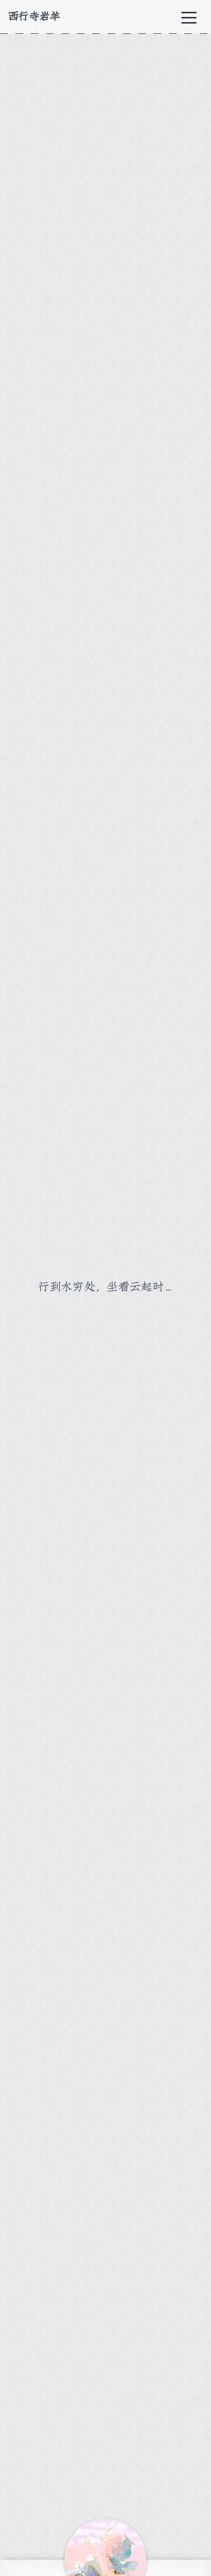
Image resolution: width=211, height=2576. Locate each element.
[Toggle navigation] (189, 17)
